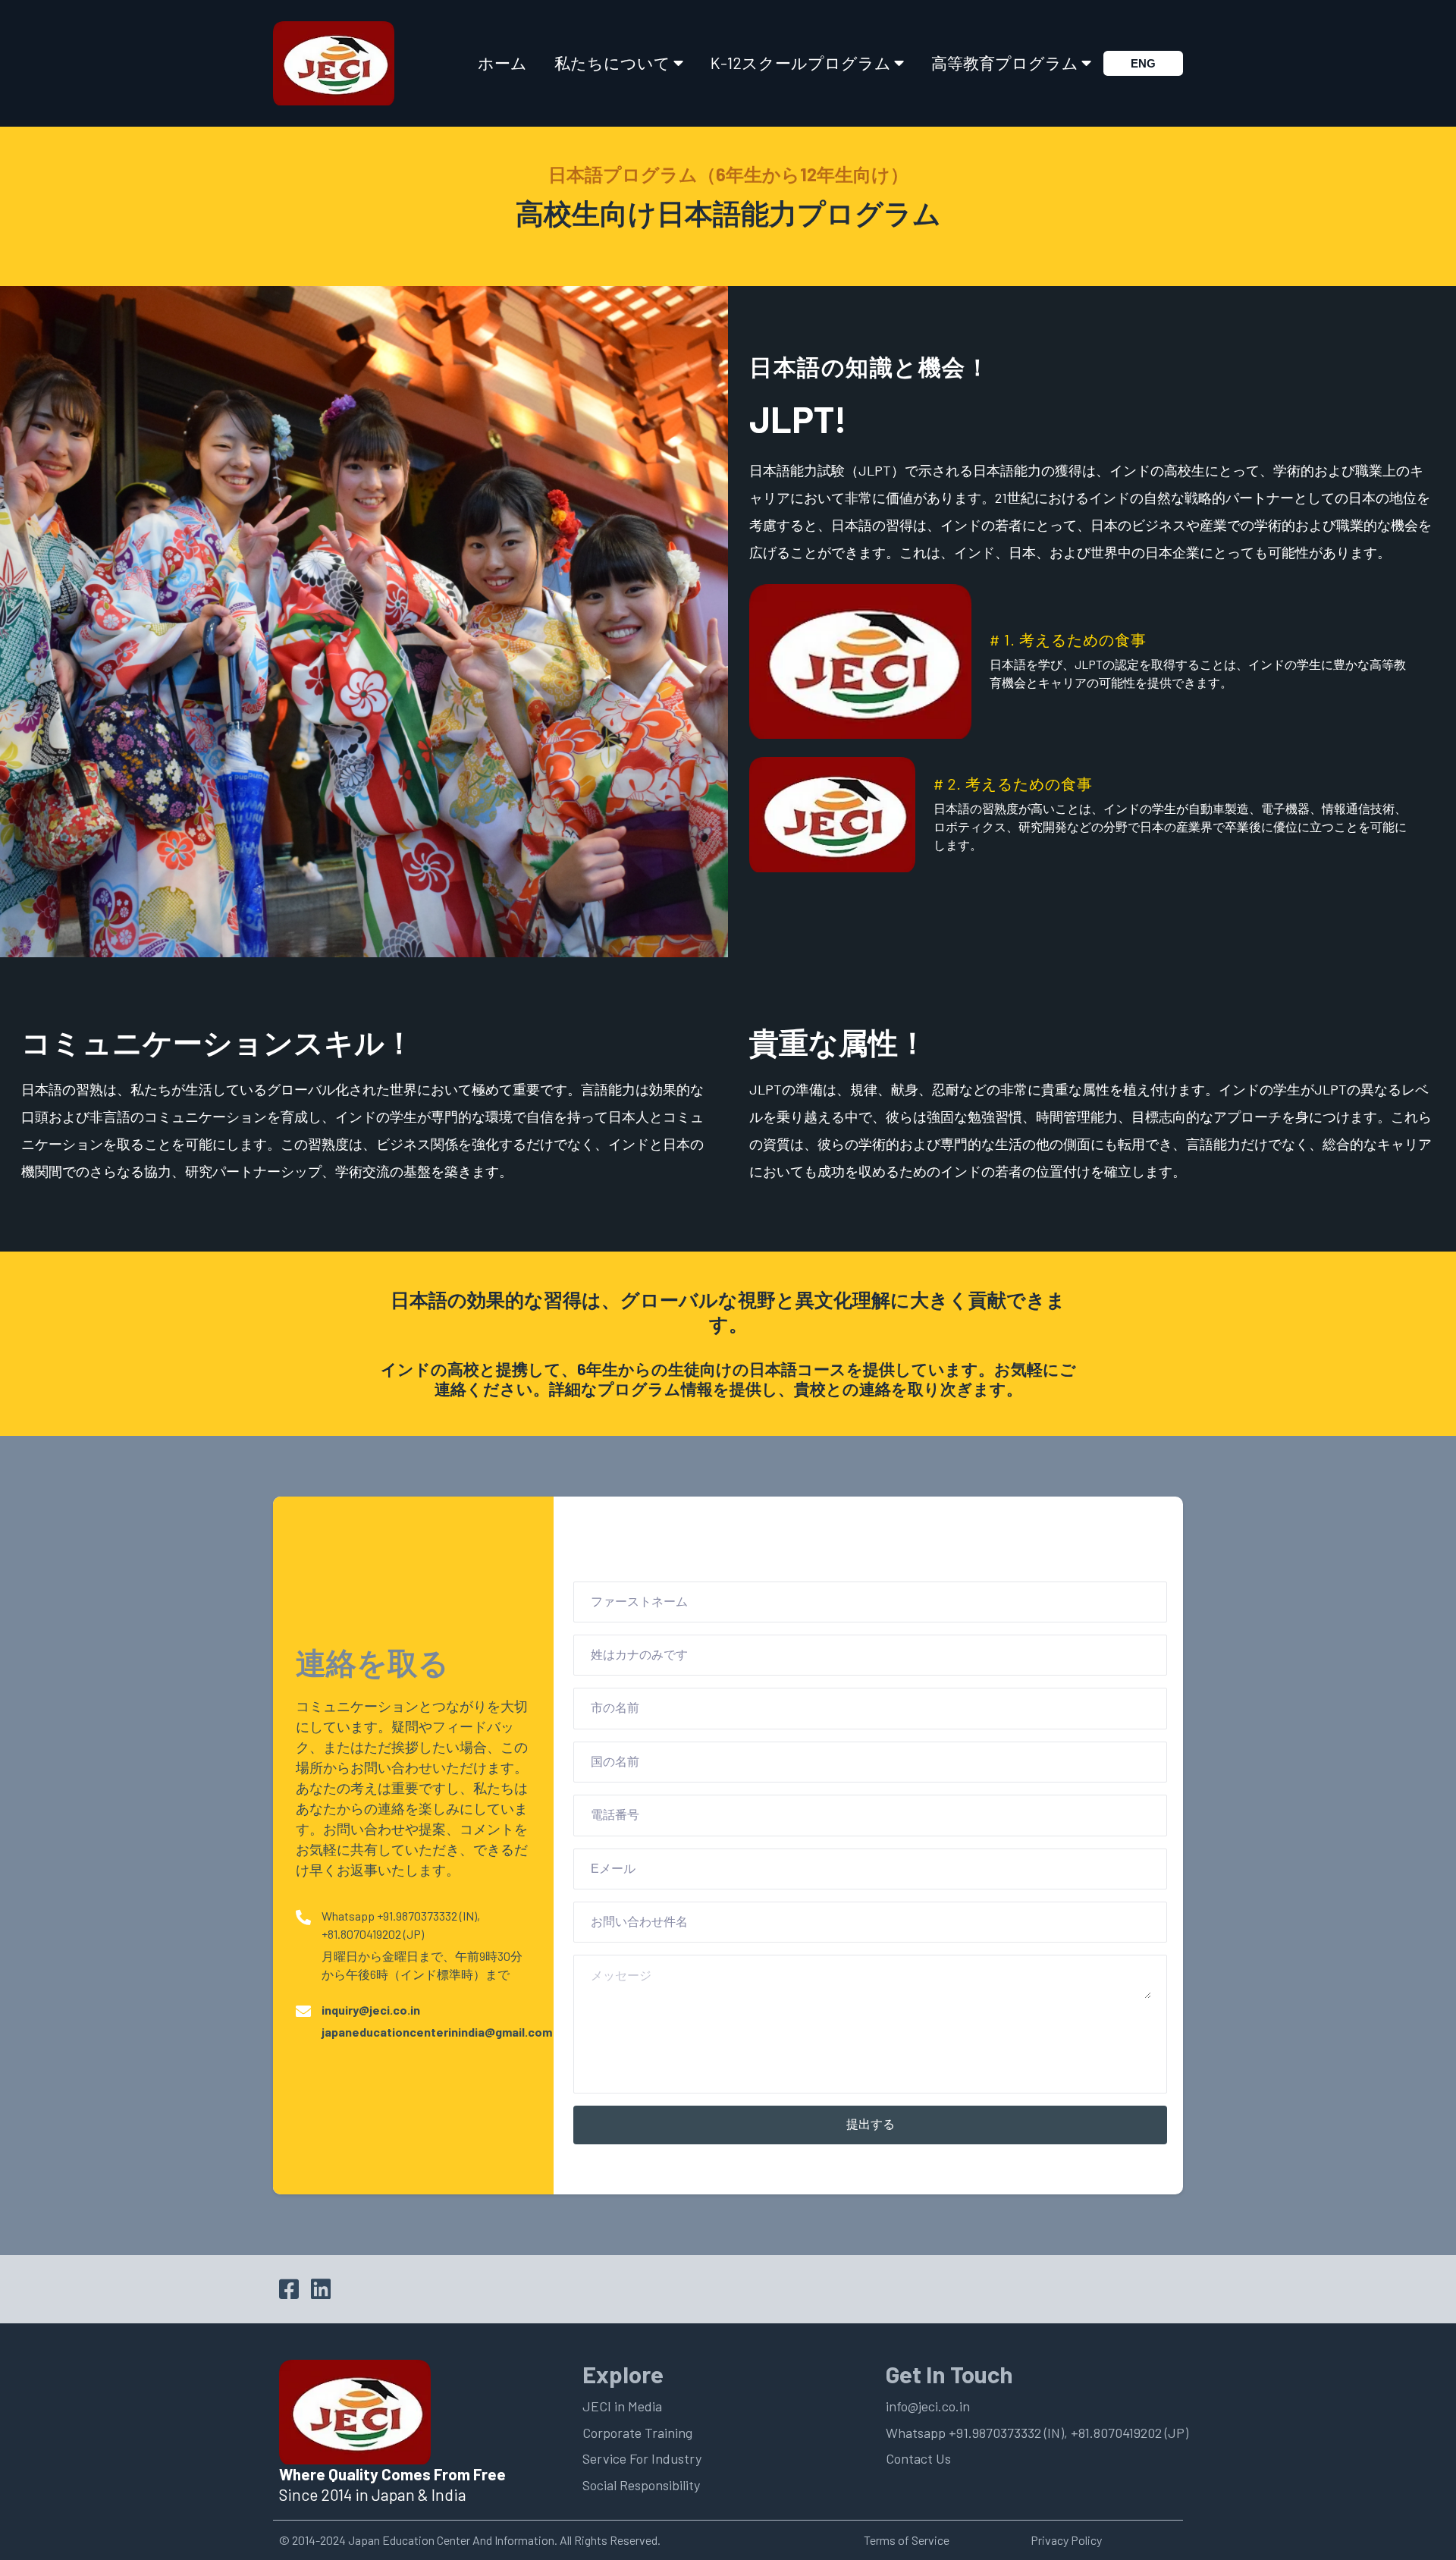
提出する (871, 2124)
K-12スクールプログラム (801, 63)
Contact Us (918, 2458)
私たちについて (612, 63)
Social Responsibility (641, 2485)
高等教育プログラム (1005, 63)
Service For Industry (642, 2458)
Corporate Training (637, 2433)
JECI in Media (622, 2406)
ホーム (502, 63)
